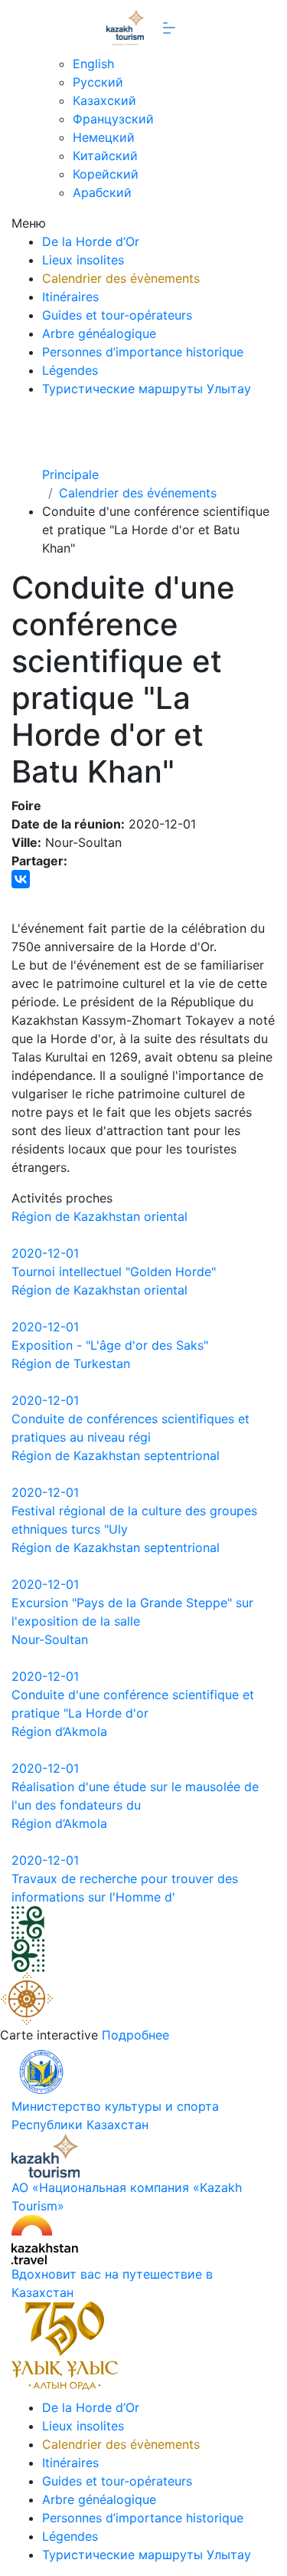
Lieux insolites (83, 260)
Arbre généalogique (99, 333)
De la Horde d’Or (91, 241)
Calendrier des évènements (121, 278)
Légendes (70, 370)
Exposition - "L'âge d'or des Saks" (110, 1345)
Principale (70, 474)
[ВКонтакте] (21, 879)
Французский (113, 119)
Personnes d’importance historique (143, 352)
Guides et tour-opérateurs (117, 315)
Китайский (105, 156)
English (93, 64)
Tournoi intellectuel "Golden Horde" (114, 1272)
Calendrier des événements (138, 493)
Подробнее (135, 2035)
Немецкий (104, 137)
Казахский (104, 100)
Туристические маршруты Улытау (147, 389)
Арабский (102, 192)
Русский (98, 82)
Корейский (106, 174)
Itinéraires (70, 297)
